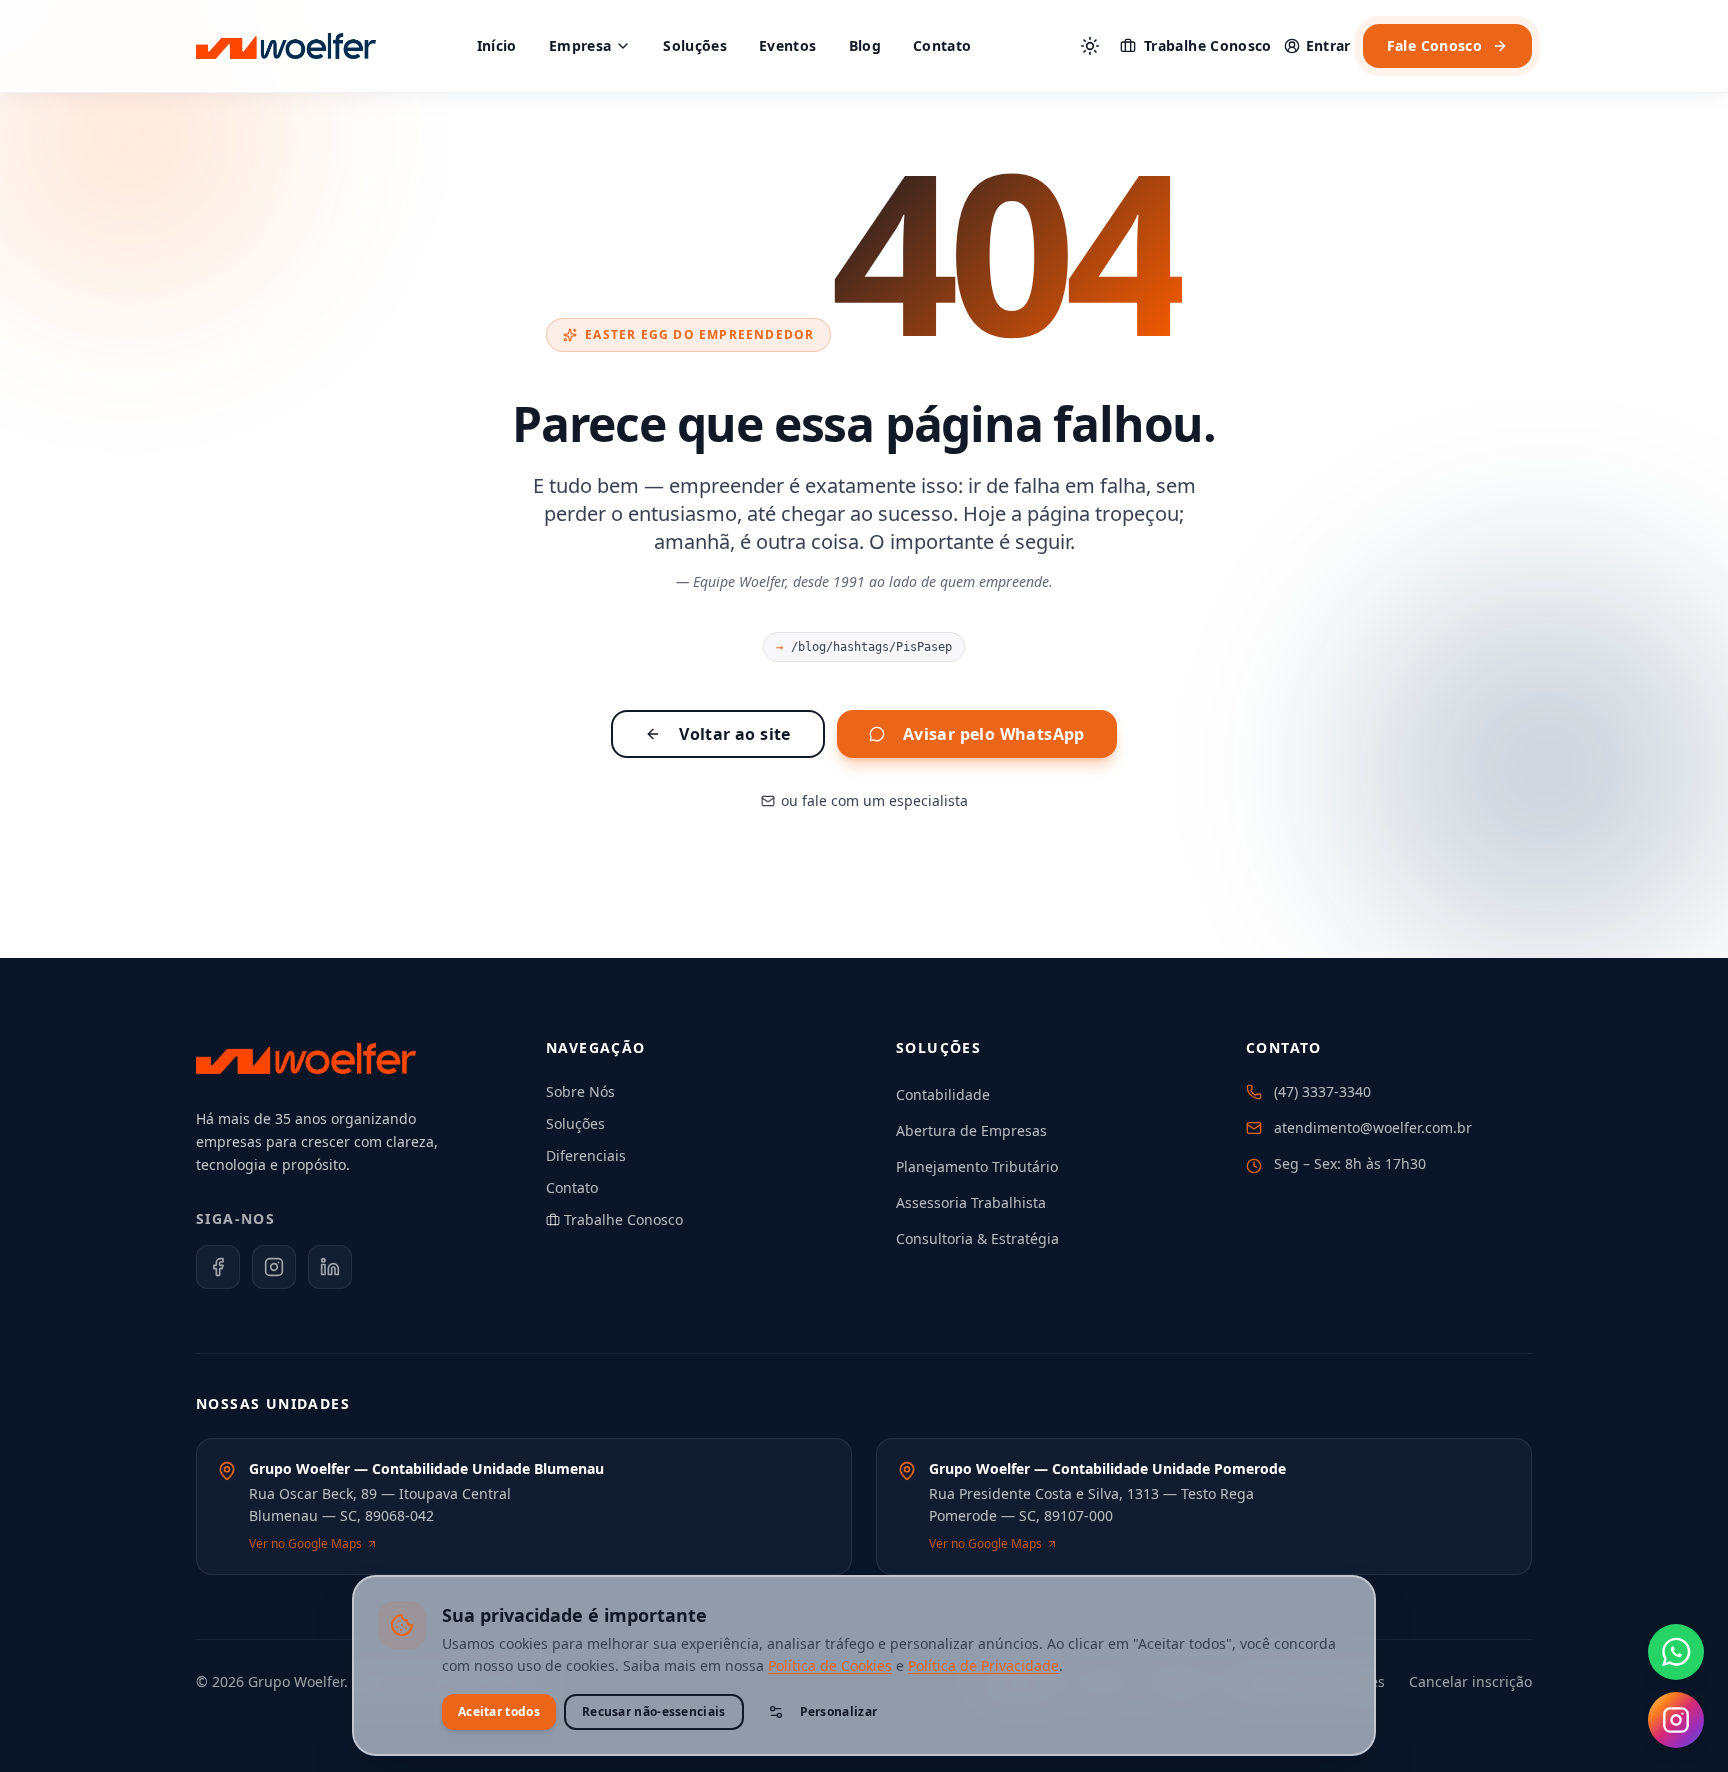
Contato (942, 45)
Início (497, 45)
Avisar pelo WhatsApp (994, 734)
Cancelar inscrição (1470, 1681)
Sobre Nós (580, 1091)
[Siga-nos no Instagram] (1676, 1720)
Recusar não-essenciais (654, 1711)
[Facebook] (218, 1267)
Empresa (580, 45)
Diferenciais (586, 1155)
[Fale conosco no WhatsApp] (1676, 1652)
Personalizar (839, 1711)
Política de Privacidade (983, 1665)
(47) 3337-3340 (1322, 1091)
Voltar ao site (735, 734)
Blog (865, 45)
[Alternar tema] (1090, 46)
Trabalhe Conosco (1208, 45)
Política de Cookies (830, 1665)
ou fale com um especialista (874, 800)
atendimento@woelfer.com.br (1373, 1127)
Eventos (787, 45)
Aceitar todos (499, 1711)
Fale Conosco (1434, 45)
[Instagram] (274, 1267)
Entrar (1328, 45)
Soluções (695, 45)
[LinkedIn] (330, 1267)
